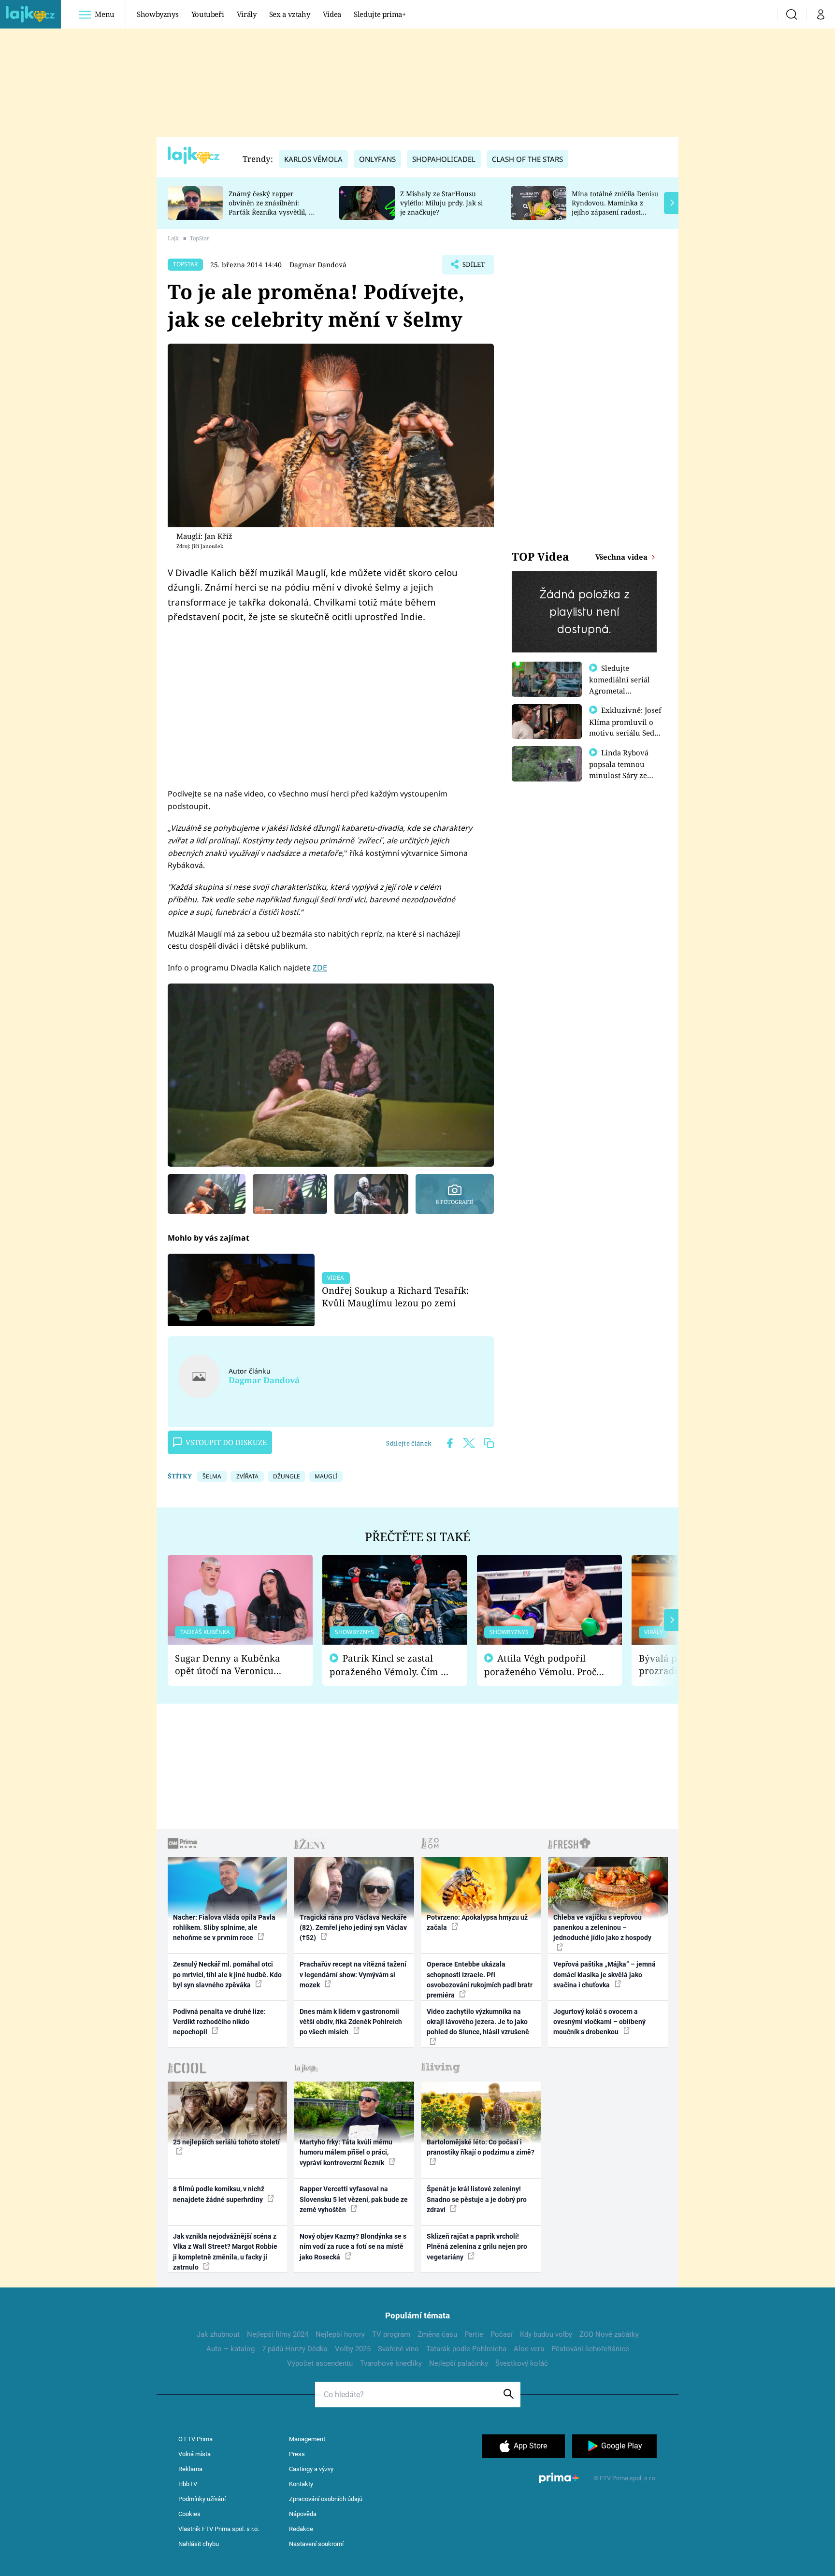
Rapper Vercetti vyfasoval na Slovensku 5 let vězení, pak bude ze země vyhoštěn (354, 2199)
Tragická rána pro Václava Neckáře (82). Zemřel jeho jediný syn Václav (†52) (353, 1928)
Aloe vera (529, 2349)
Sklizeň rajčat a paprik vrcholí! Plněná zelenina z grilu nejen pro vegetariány (477, 2247)
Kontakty (301, 2484)
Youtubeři (208, 14)
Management (307, 2439)
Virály (247, 14)
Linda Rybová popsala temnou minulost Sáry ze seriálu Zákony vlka (623, 769)
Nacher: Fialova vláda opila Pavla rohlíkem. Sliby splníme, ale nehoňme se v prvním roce (224, 1928)
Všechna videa (622, 557)
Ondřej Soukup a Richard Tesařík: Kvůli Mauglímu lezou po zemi (395, 1296)
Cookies (189, 2514)
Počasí (502, 2334)
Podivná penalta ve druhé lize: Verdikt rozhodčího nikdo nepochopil (219, 2022)
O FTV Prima (195, 2439)
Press (297, 2454)
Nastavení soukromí (316, 2544)
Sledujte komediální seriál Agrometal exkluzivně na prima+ (619, 690)
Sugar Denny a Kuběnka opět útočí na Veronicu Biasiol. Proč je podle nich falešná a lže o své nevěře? (232, 1665)
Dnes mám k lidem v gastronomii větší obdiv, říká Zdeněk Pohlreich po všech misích (351, 2022)
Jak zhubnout (218, 2334)
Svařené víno (398, 2349)
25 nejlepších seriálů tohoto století (226, 2142)
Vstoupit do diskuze (226, 1442)
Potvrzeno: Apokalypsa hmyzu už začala (477, 1922)
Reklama (190, 2469)
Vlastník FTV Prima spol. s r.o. (219, 2529)
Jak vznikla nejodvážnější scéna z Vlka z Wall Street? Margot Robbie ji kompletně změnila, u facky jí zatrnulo (225, 2252)
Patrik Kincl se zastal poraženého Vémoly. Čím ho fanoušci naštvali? (391, 1665)
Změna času (437, 2334)
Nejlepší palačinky (459, 2363)
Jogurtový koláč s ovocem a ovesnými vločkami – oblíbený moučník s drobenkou (599, 2022)
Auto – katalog (230, 2349)
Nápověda (303, 2514)
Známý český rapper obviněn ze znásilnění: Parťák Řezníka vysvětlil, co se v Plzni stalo (272, 207)
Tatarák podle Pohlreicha (466, 2349)
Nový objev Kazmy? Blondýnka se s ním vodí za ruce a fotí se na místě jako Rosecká (353, 2247)
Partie (474, 2334)
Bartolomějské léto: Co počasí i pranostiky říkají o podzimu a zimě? (481, 2147)
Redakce (301, 2529)
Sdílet (473, 267)
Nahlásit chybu (199, 2544)
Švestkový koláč (522, 2363)
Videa (332, 14)
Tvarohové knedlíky (391, 2363)
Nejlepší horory (340, 2334)
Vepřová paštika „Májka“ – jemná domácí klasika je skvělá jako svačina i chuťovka (605, 1975)
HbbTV (188, 2484)
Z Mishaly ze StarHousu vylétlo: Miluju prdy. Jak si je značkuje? (441, 203)
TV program (391, 2334)
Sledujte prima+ (380, 14)
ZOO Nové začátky (609, 2334)
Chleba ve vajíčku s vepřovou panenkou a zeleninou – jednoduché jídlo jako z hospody (602, 1928)
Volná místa (194, 2454)
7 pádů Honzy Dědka (295, 2349)
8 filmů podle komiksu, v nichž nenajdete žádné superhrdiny (219, 2194)
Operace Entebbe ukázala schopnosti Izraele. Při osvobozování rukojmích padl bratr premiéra (480, 1980)
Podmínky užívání (202, 2499)
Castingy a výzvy (311, 2469)
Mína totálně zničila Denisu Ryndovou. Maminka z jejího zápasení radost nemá (615, 207)
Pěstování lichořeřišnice (590, 2349)
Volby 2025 (353, 2349)
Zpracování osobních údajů (326, 2499)
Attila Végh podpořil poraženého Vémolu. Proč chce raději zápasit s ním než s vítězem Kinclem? (540, 1665)
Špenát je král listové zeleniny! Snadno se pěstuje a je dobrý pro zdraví (477, 2199)
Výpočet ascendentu (320, 2363)
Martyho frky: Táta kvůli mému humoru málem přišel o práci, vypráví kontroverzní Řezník (346, 2152)
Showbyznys (158, 14)
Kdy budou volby (546, 2334)
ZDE (320, 968)
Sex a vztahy (290, 14)
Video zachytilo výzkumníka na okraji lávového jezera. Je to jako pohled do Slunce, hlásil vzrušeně (478, 2022)
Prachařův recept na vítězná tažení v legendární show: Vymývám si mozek (353, 1975)
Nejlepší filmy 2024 (278, 2334)
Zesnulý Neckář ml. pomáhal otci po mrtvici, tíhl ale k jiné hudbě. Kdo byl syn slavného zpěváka (227, 1975)
